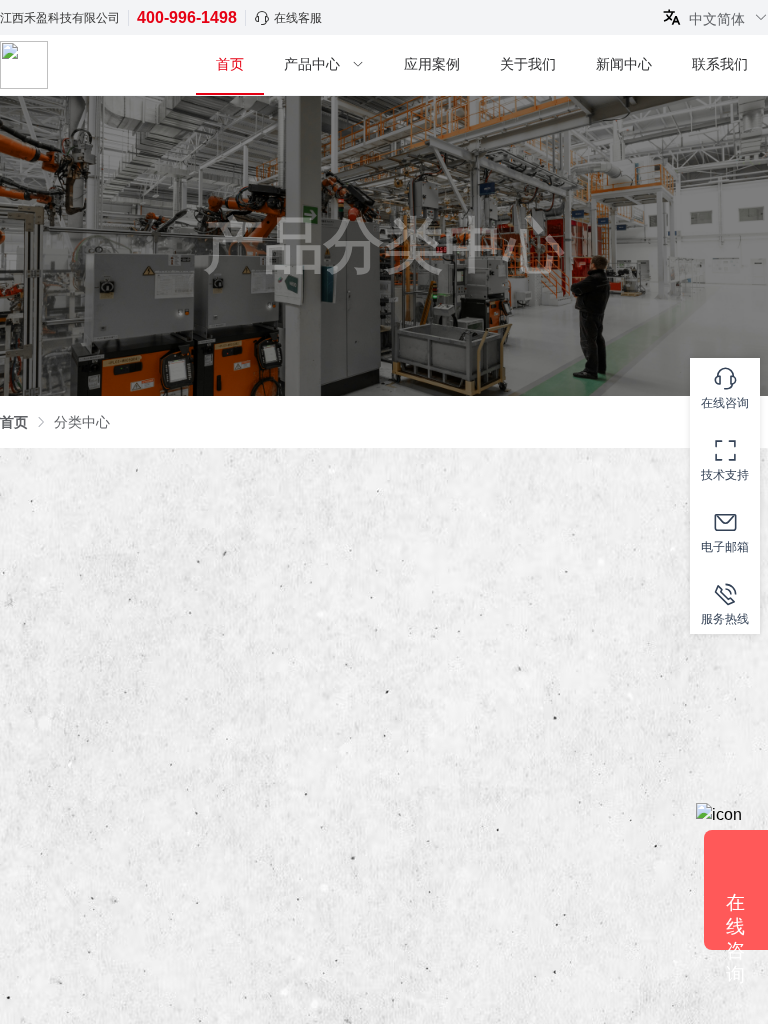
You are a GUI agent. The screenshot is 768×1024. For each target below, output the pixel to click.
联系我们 (720, 64)
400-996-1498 (187, 17)
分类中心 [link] (82, 422)
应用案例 (432, 64)
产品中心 (312, 64)
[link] (14, 422)
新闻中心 (624, 64)
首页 (230, 64)
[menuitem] (230, 65)
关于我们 (528, 64)
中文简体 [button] (719, 18)
